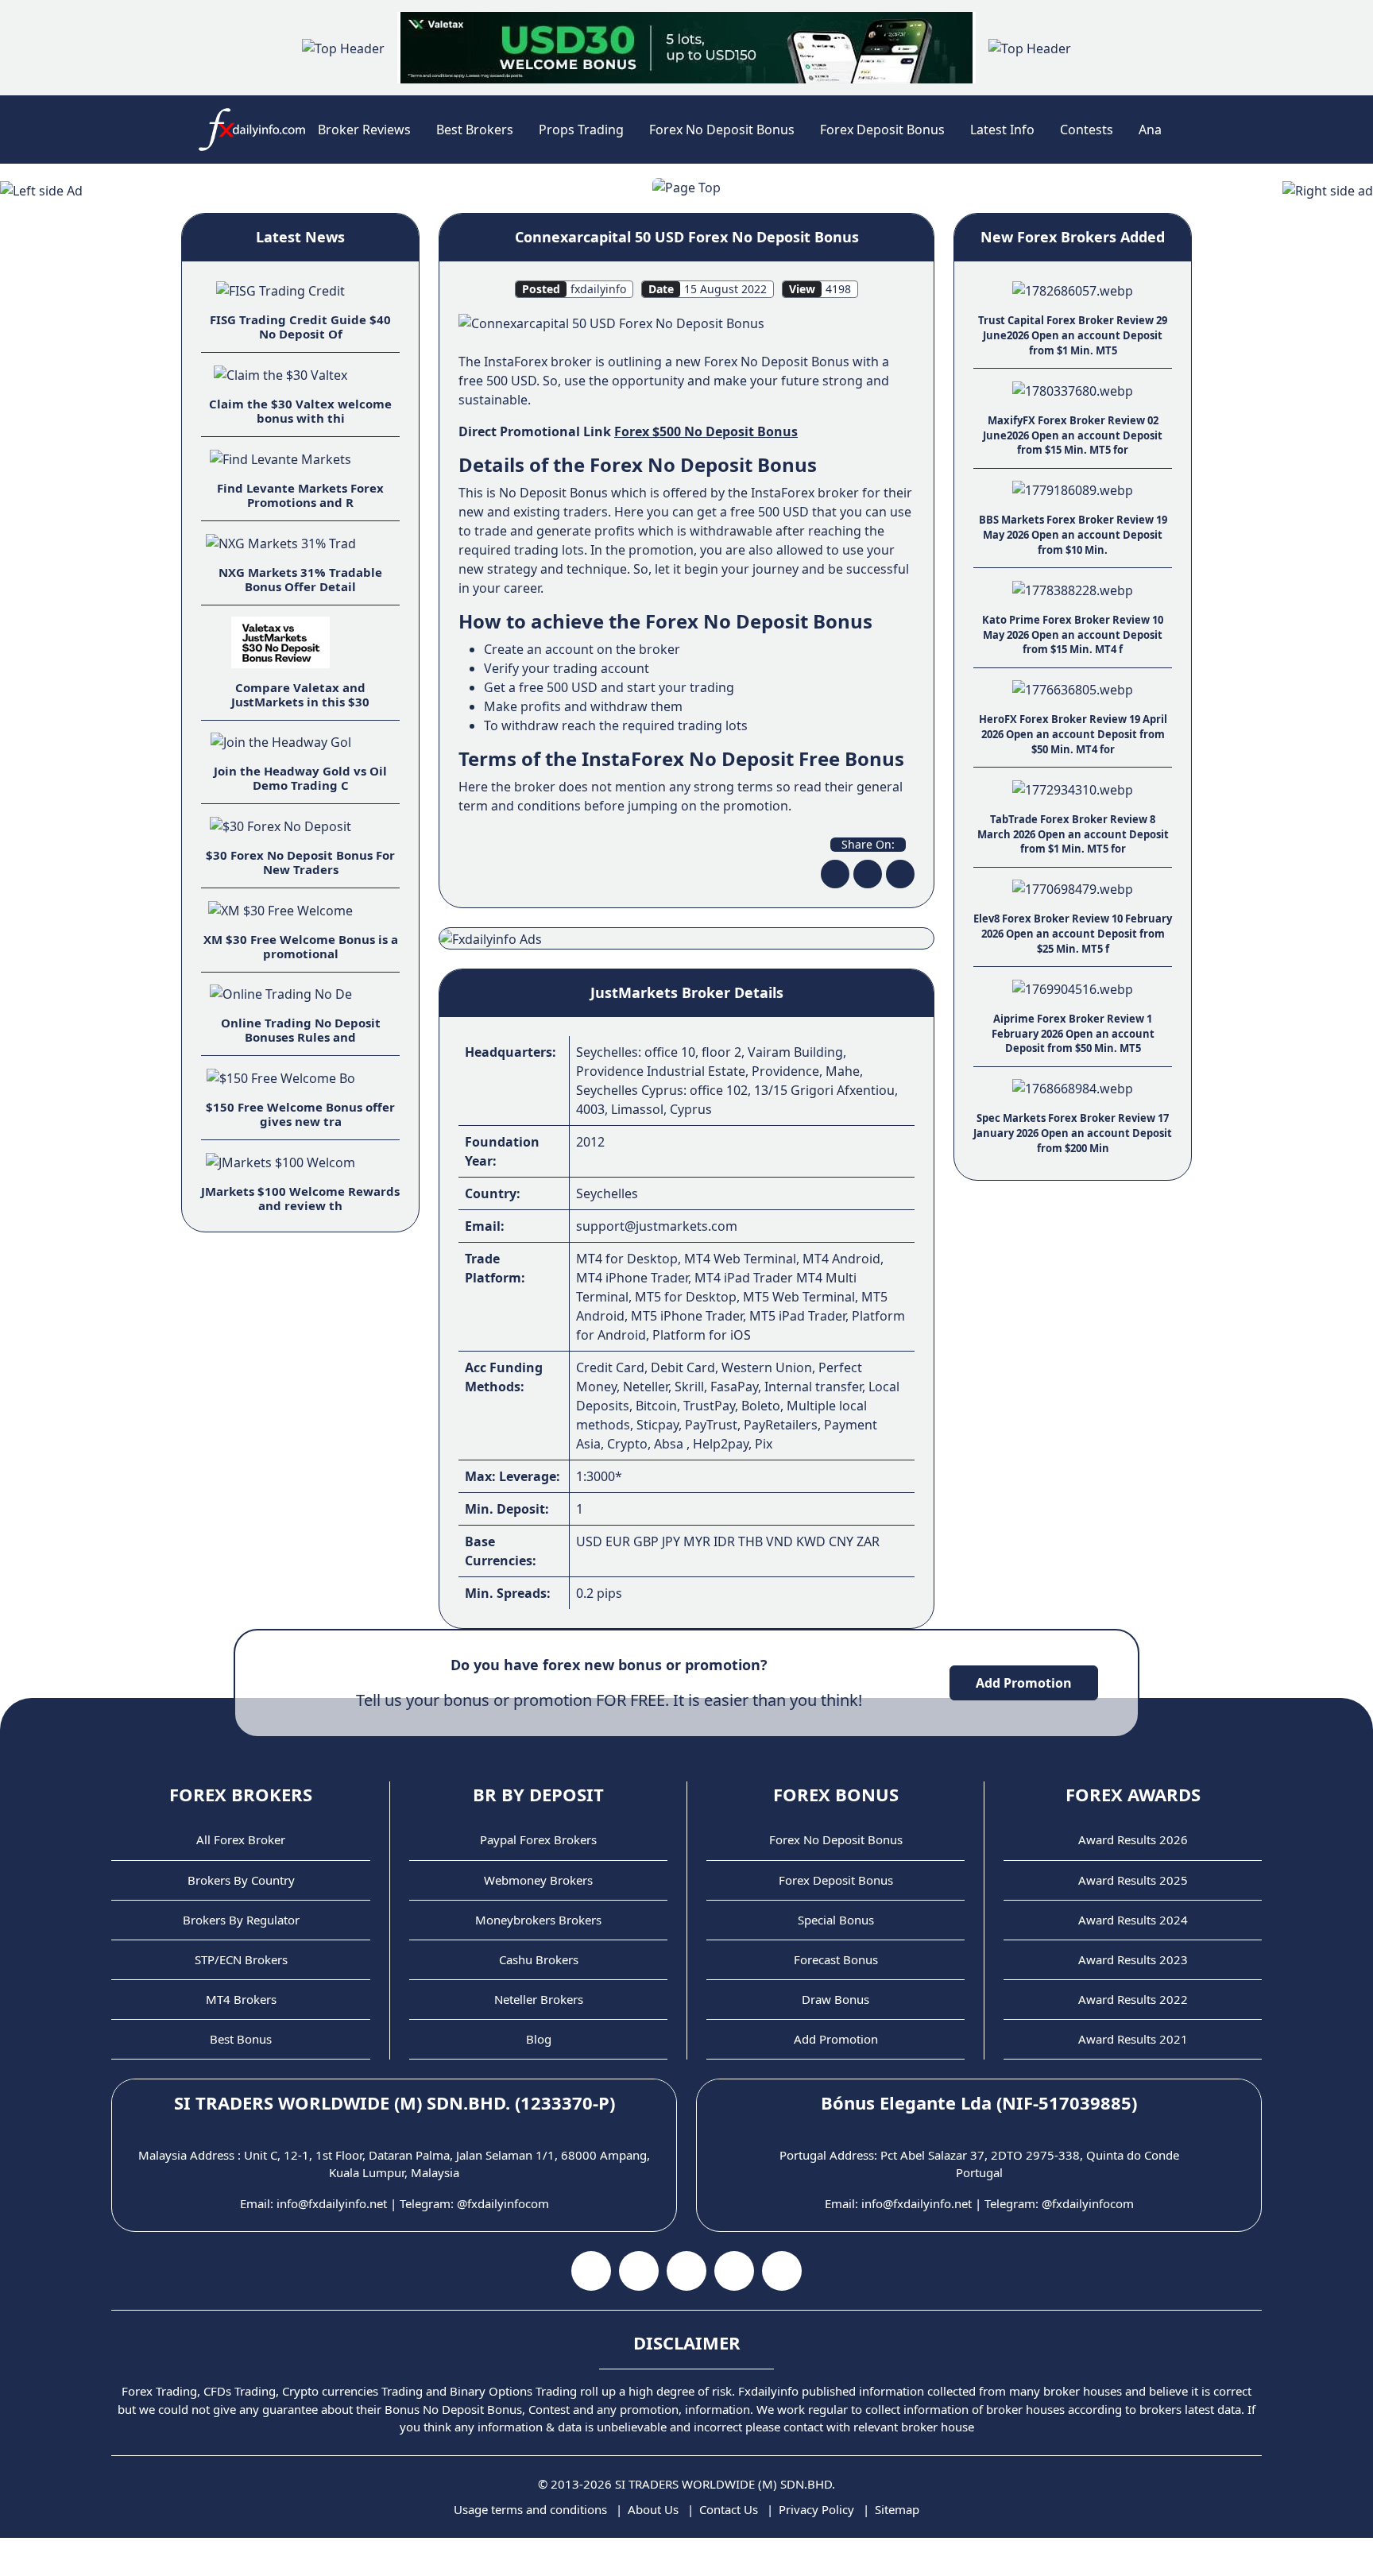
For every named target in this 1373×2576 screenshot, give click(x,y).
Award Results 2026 (1133, 1839)
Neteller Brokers (539, 1999)
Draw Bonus (835, 1999)
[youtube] (639, 2271)
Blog (539, 2039)
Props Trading (581, 130)
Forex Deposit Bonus (882, 130)
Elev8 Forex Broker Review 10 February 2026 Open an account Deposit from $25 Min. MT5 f (1073, 933)
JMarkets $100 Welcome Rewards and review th (300, 1198)
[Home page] (252, 130)
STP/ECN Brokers (241, 1959)
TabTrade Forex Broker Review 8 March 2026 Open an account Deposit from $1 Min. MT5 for (1073, 834)
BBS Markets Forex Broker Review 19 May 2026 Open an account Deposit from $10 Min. (1073, 534)
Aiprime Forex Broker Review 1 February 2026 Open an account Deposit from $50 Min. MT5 (1073, 1033)
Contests (1087, 130)
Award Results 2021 (1133, 2039)
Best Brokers (475, 130)
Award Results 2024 (1133, 1920)
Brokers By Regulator (241, 1920)
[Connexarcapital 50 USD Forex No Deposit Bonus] (611, 323)
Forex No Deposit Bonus (722, 130)
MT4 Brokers (241, 1999)
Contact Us (729, 2509)
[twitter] (868, 874)
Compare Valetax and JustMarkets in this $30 (300, 694)
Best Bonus (241, 2039)
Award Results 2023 (1133, 1959)
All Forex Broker (241, 1839)
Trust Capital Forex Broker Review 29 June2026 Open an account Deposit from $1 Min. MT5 (1073, 335)
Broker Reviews (364, 130)
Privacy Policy (816, 2509)
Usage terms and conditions (530, 2509)
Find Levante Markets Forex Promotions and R (300, 495)
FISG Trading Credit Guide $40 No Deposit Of (300, 327)
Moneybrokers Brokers (538, 1920)
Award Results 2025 (1133, 1880)
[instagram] (686, 2271)
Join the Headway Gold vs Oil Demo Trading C (300, 778)
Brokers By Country (241, 1880)
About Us (653, 2509)
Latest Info (1002, 130)
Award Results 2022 (1133, 1999)
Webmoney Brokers (538, 1880)
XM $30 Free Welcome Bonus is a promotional (301, 946)
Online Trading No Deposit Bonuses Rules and (301, 1030)
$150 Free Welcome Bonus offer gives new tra (300, 1114)
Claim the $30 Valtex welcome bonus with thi (300, 411)
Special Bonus (836, 1920)
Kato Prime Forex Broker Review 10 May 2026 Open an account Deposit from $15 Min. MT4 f (1073, 634)
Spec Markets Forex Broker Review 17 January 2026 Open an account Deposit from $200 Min (1073, 1133)
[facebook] (835, 874)
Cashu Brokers (539, 1959)
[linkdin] (900, 874)
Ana (1150, 130)
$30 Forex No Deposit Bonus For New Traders (300, 862)
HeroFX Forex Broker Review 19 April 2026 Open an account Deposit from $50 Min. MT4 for (1073, 734)
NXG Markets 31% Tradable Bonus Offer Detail (300, 579)
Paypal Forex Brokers (538, 1839)
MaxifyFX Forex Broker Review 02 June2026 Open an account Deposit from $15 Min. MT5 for (1073, 435)
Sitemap (897, 2509)
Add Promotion (1024, 1683)
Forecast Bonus (836, 1959)
